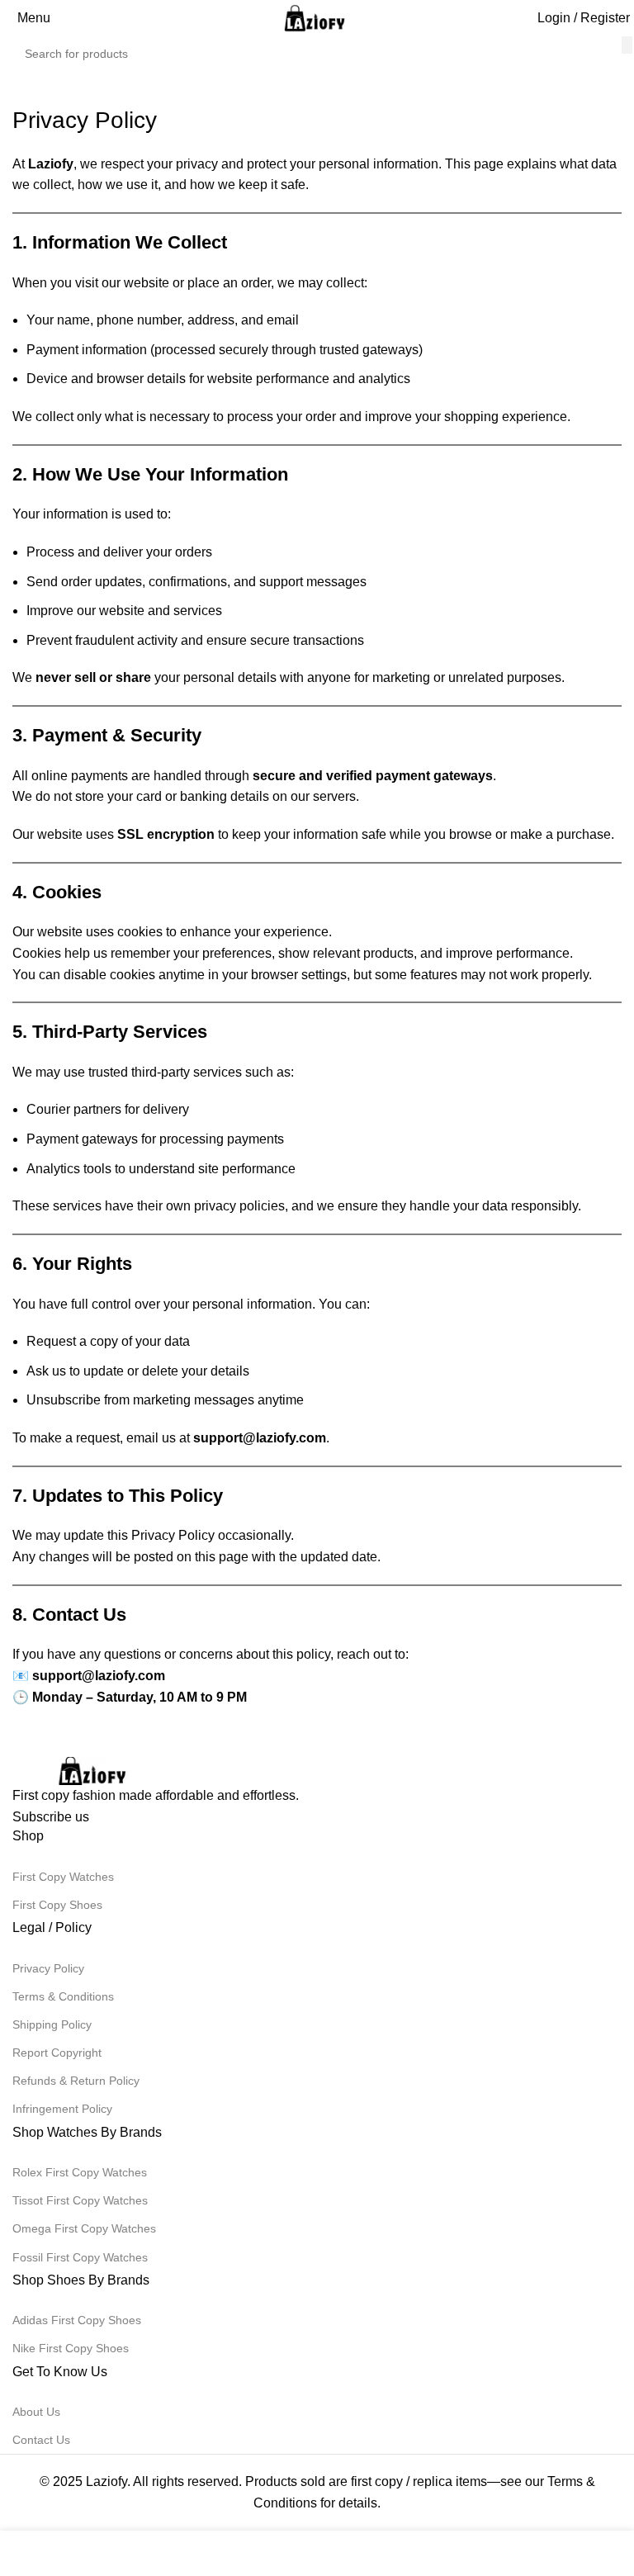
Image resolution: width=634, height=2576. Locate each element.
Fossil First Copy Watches (80, 2257)
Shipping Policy (52, 2024)
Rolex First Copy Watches (80, 2172)
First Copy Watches (63, 1877)
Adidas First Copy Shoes (77, 2320)
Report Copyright (57, 2053)
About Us (36, 2412)
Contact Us (41, 2440)
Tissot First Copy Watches (80, 2200)
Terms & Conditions (63, 1996)
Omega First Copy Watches (84, 2228)
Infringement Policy (62, 2109)
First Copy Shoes (57, 1905)
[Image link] (95, 1770)
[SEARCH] (627, 45)
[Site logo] (317, 17)
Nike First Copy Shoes (71, 2348)
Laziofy (106, 2481)
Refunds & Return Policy (76, 2081)
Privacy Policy (48, 1968)
